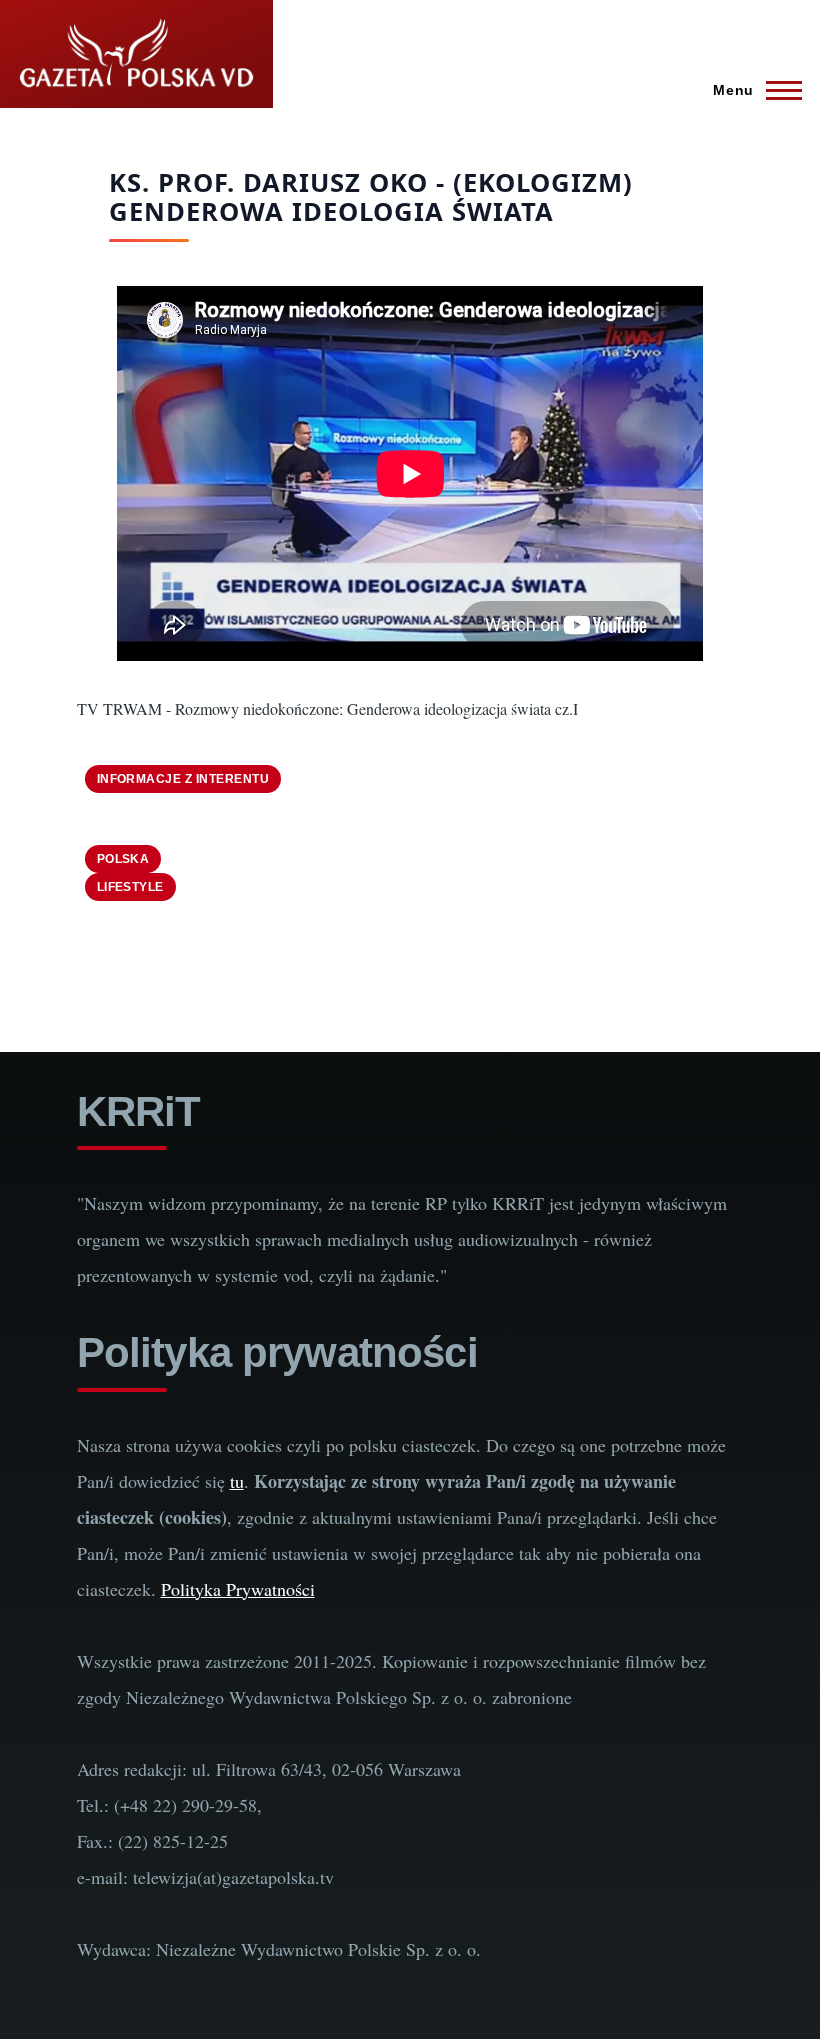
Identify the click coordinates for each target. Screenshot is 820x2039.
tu (237, 1481)
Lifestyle (130, 887)
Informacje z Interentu (183, 779)
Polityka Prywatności (238, 1589)
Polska (123, 859)
